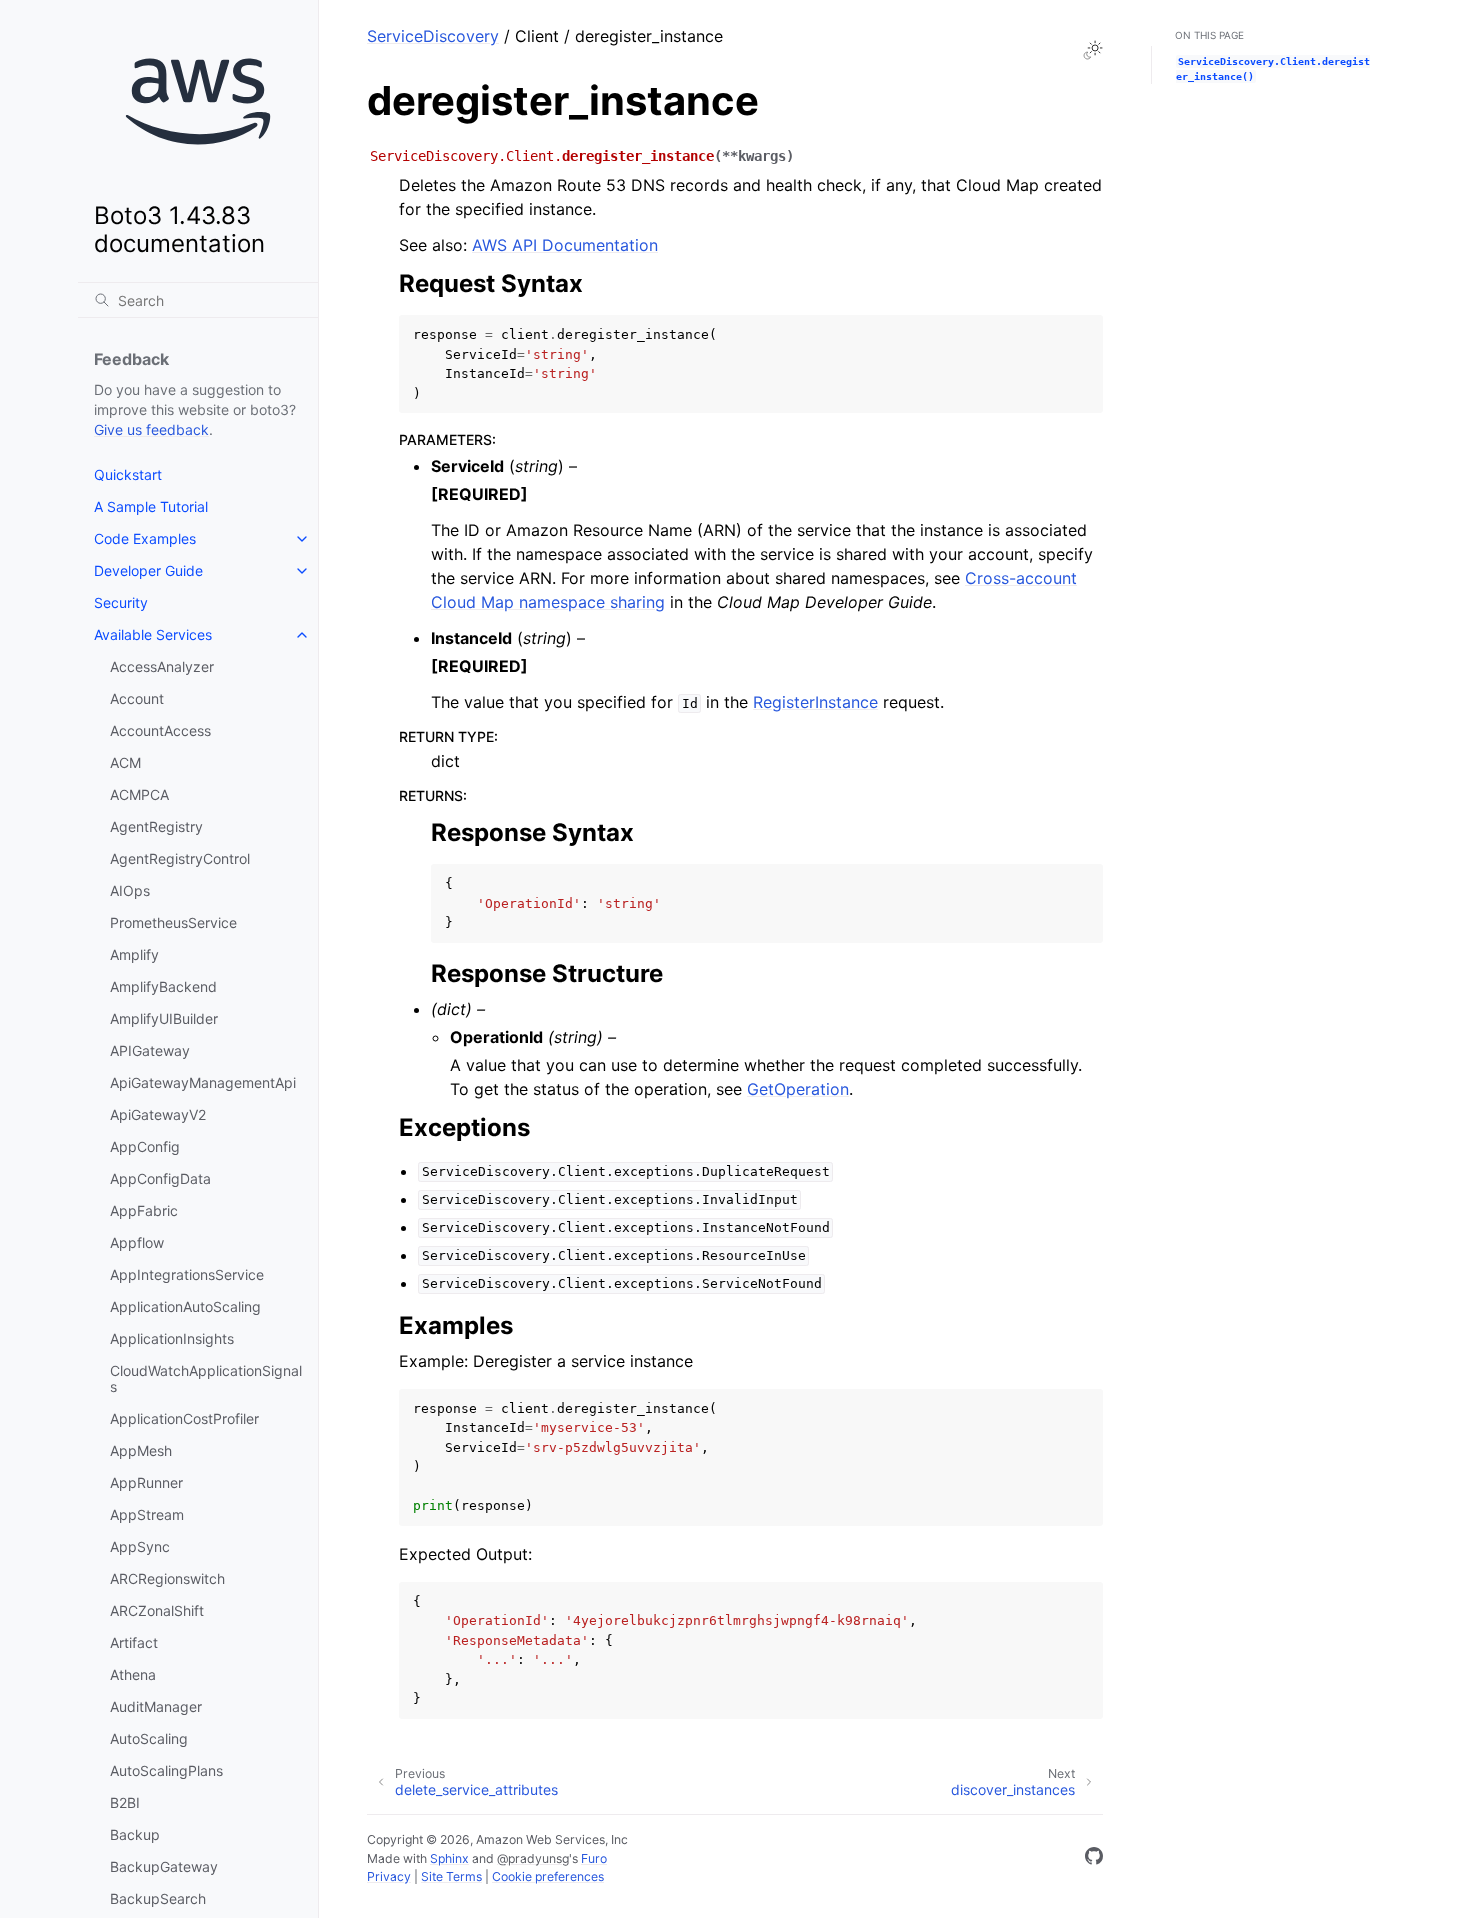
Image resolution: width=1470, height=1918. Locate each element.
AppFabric (144, 1210)
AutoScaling (149, 1738)
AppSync (140, 1546)
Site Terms (451, 1876)
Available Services (153, 634)
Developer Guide (148, 570)
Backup (135, 1834)
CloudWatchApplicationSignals (206, 1378)
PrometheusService (173, 922)
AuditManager (156, 1706)
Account (137, 698)
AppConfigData (160, 1178)
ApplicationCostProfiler (184, 1418)
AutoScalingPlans (166, 1770)
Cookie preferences (548, 1876)
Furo (594, 1858)
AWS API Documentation (565, 245)
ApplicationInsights (172, 1338)
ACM (125, 762)
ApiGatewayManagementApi (203, 1082)
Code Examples (145, 538)
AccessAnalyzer (162, 666)
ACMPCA (139, 794)
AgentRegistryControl (180, 858)
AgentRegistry (156, 826)
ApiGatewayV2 (158, 1114)
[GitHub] (1094, 1859)
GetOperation (798, 1089)
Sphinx (449, 1858)
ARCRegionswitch (167, 1578)
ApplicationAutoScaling (185, 1306)
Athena (133, 1674)
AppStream (147, 1514)
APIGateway (150, 1050)
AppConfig (145, 1146)
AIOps (130, 890)
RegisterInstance (815, 702)
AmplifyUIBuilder (164, 1018)
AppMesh (141, 1450)
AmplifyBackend (163, 986)
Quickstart (128, 474)
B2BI (125, 1802)
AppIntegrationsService (187, 1274)
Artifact (134, 1642)
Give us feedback (151, 429)
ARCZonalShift (157, 1610)
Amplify (134, 954)
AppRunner (146, 1482)
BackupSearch (158, 1898)
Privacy (389, 1876)
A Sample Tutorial (151, 506)
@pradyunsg (533, 1858)
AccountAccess (160, 730)
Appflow (137, 1242)
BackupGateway (164, 1866)
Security (121, 602)
